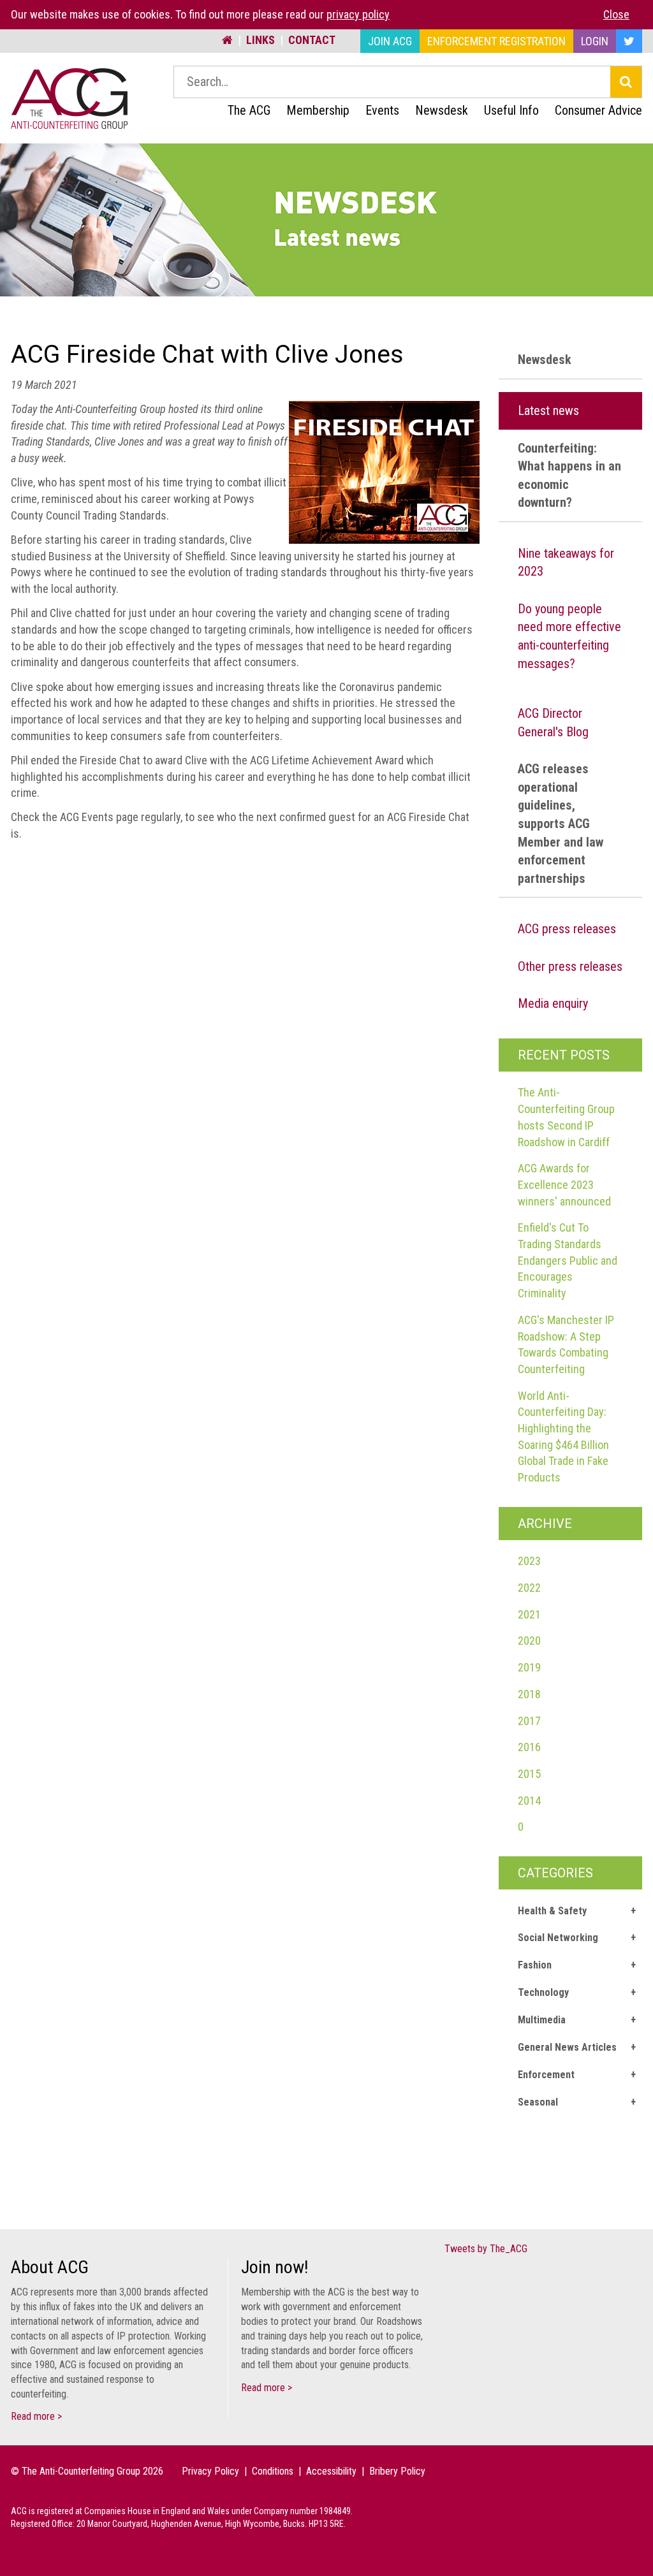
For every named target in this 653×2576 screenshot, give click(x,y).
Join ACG (390, 41)
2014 (529, 1801)
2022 (529, 1588)
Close (616, 14)
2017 (529, 1721)
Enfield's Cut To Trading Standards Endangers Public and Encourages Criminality (568, 1260)
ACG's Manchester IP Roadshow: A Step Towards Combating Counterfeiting (566, 1344)
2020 (529, 1641)
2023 (529, 1561)
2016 (529, 1747)
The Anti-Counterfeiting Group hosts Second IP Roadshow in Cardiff (566, 1117)
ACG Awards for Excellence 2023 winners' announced (564, 1184)
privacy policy (358, 14)
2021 (529, 1614)
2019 (529, 1667)
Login (595, 41)
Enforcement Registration (496, 41)
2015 (529, 1774)
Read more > (36, 2416)
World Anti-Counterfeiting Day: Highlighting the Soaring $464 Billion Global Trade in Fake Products (563, 1437)
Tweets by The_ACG (486, 2249)
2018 (529, 1694)
